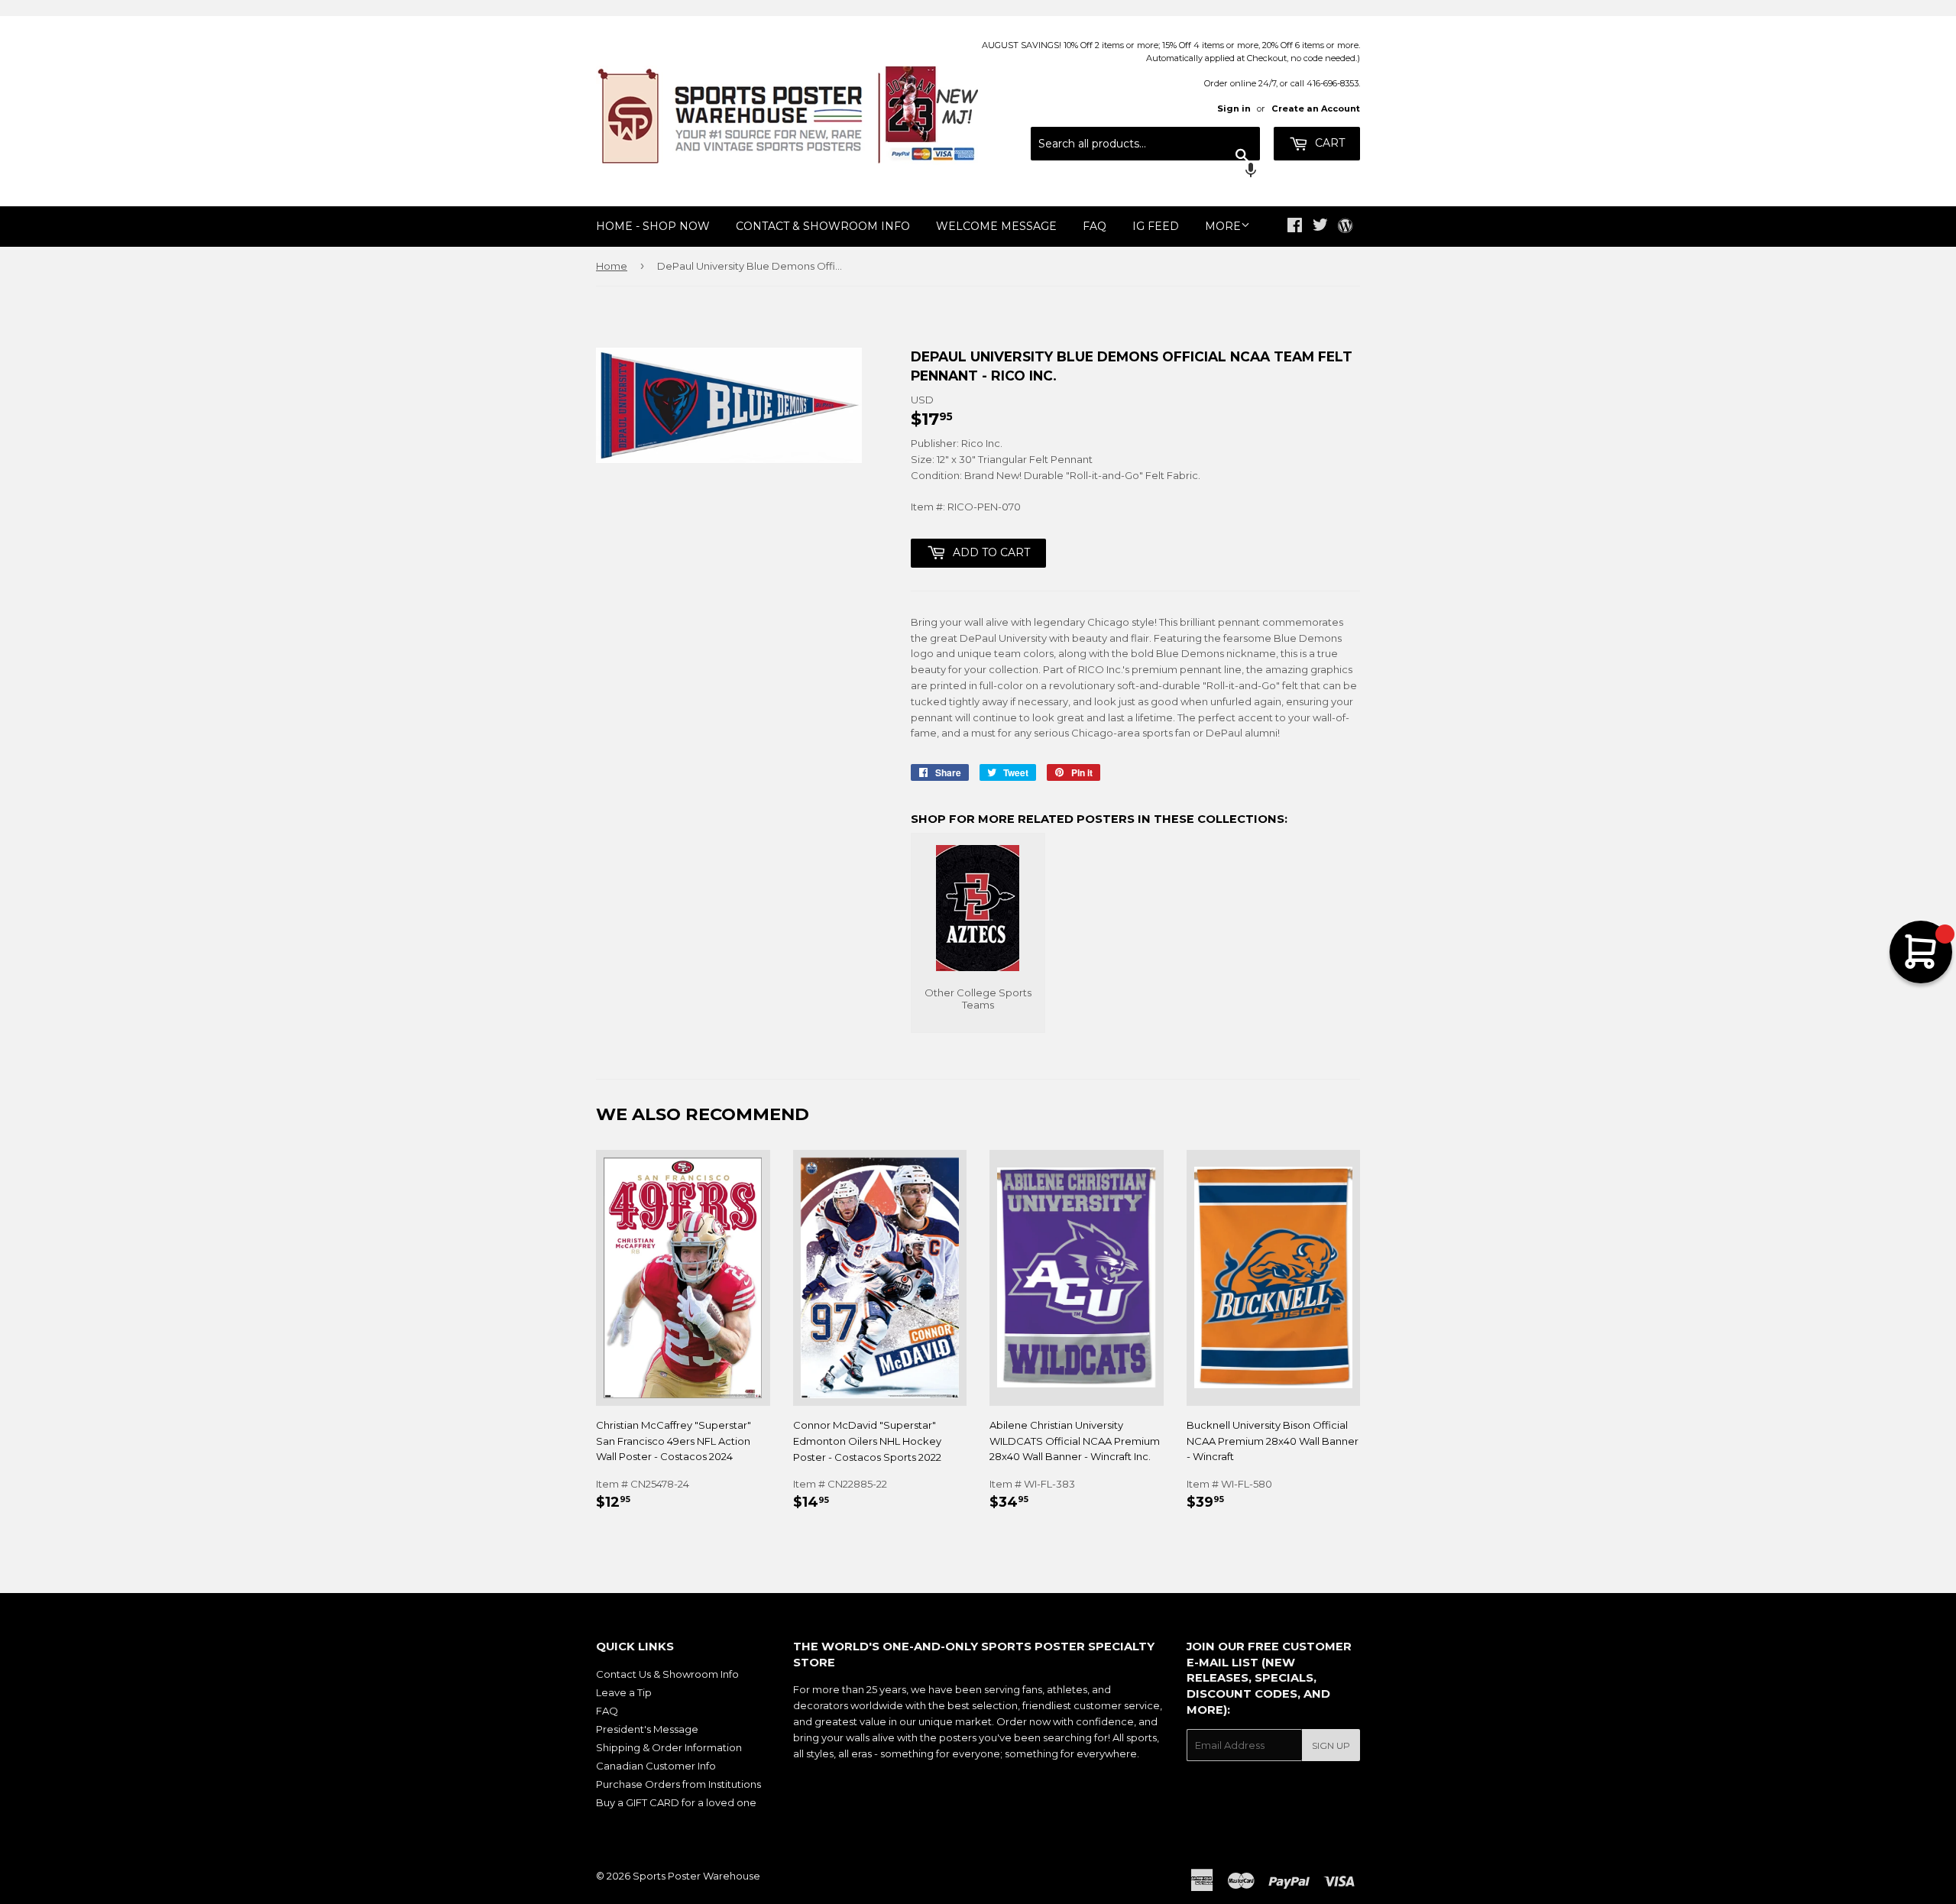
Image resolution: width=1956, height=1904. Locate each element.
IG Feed (1156, 226)
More (1223, 226)
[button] (1145, 172)
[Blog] (1345, 227)
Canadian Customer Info (656, 1766)
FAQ (1095, 226)
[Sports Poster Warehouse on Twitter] (1320, 227)
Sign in (1234, 108)
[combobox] (1145, 144)
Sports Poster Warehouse (696, 1876)
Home (612, 266)
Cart (1328, 143)
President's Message (647, 1729)
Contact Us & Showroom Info (667, 1674)
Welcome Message (996, 226)
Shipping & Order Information (669, 1747)
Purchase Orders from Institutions (678, 1784)
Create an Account (1316, 108)
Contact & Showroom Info (823, 226)
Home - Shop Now (653, 226)
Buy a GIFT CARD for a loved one (676, 1802)
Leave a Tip (624, 1692)
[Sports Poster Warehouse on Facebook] (1295, 227)
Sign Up (1331, 1745)
